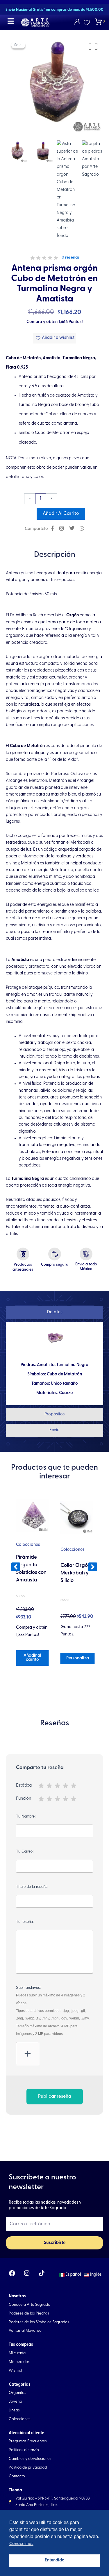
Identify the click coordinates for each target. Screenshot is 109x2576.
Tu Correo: (25, 1851)
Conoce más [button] (21, 2544)
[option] (54, 85)
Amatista (46, 1365)
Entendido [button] (55, 2560)
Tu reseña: (25, 1922)
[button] (16, 1567)
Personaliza (33, 1658)
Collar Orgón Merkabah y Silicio (31, 1573)
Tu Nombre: (26, 1816)
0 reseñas (71, 258)
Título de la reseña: (32, 1887)
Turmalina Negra (72, 1365)
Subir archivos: (53, 2011)
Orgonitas (70, 1543)
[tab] (54, 1313)
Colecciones (28, 1550)
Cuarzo (66, 1393)
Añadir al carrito (61, 514)
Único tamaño (64, 1384)
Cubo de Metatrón (64, 1374)
